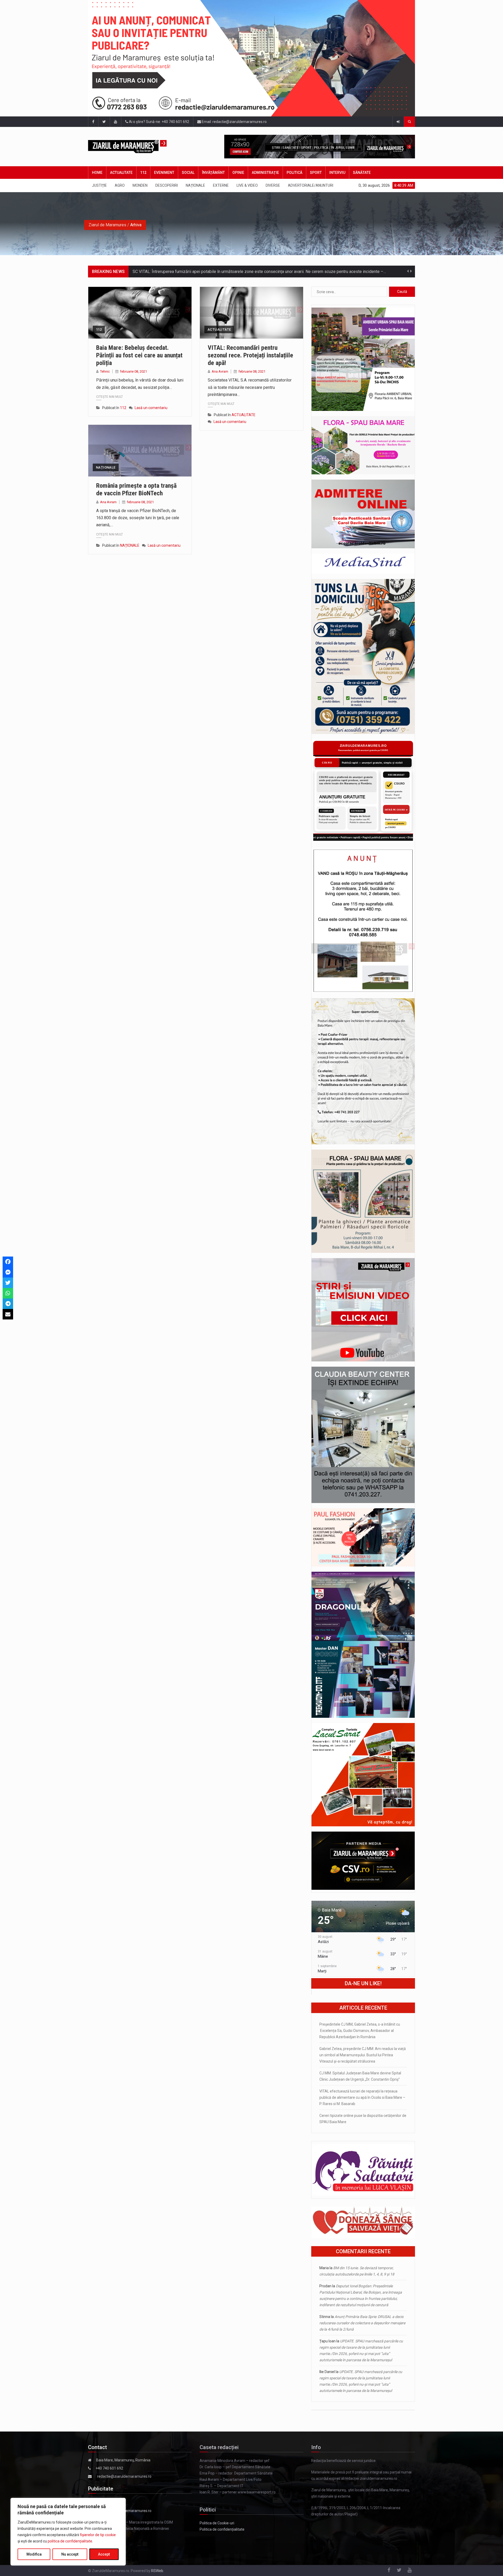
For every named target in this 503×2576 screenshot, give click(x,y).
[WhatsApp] (8, 1293)
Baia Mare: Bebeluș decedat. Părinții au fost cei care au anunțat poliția (139, 355)
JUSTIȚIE (99, 185)
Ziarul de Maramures (107, 225)
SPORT (316, 173)
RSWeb (157, 2571)
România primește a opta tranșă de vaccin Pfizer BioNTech (136, 489)
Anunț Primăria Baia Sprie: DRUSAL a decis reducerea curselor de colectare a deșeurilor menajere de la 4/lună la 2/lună (362, 2323)
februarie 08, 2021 (133, 371)
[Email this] (8, 1314)
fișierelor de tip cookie (98, 2535)
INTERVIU (337, 173)
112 (143, 173)
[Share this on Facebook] (8, 1262)
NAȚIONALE (195, 185)
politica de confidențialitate (70, 2541)
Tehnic (105, 371)
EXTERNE (221, 185)
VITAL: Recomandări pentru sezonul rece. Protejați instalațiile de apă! (250, 355)
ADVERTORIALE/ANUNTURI (311, 185)
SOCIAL (188, 173)
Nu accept (70, 2554)
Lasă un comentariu (151, 408)
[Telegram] (8, 1304)
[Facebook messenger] (8, 1272)
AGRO (120, 185)
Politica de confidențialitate (222, 2529)
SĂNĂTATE (362, 173)
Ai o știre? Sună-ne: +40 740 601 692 (159, 122)
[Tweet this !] (8, 1283)
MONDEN (140, 185)
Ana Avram (220, 371)
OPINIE (238, 173)
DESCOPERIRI (167, 185)
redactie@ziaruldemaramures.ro (124, 2476)
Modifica (34, 2554)
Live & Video (247, 185)
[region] (68, 2532)
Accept (104, 2554)
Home (97, 173)
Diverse (273, 185)
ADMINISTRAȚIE (265, 173)
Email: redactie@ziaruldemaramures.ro (234, 122)
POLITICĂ (294, 173)
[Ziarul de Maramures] (136, 147)
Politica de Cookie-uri (217, 2523)
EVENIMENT (164, 173)
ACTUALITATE (121, 173)
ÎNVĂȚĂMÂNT (213, 173)
